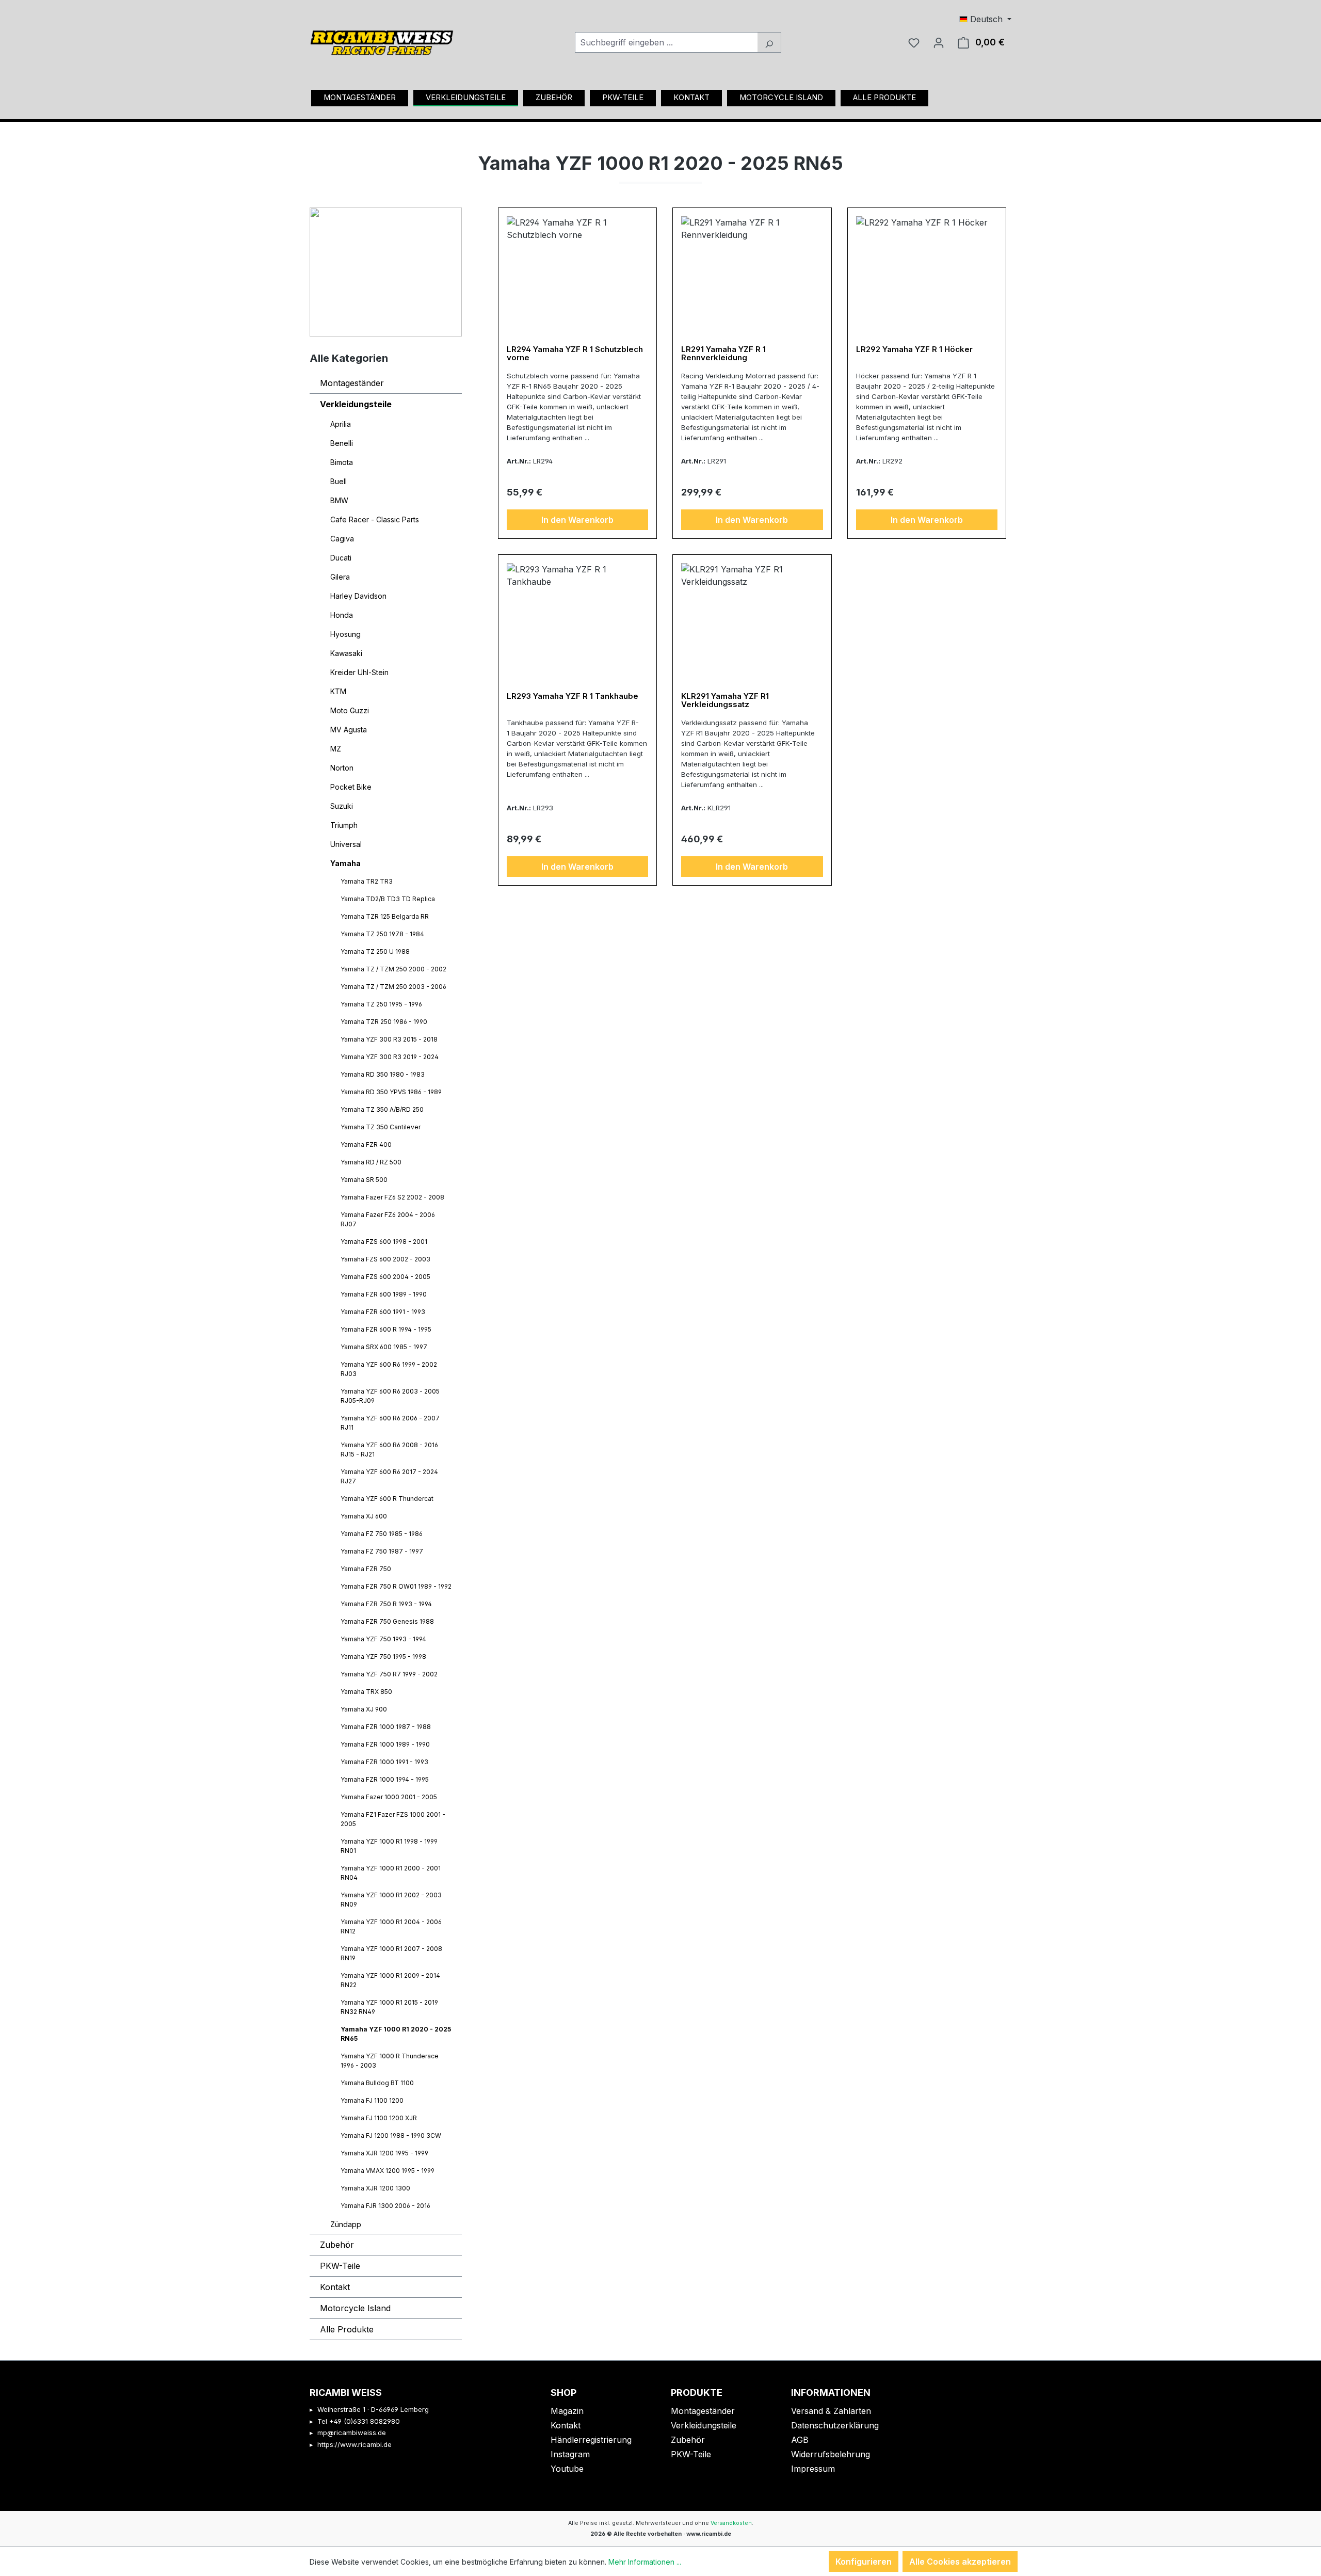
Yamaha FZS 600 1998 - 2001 (384, 1242)
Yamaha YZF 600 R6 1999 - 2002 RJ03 (389, 1369)
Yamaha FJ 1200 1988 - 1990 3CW (391, 2135)
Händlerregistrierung (591, 2440)
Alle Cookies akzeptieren (960, 2562)
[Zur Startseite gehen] (382, 39)
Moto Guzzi (350, 710)
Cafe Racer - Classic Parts (375, 519)
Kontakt (335, 2287)
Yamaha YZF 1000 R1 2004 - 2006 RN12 (391, 1926)
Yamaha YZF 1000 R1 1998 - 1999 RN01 (389, 1846)
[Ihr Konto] (939, 42)
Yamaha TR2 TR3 (367, 881)
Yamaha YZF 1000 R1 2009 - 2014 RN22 (390, 1980)
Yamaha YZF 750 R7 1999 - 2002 (389, 1674)
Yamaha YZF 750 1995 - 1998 (383, 1657)
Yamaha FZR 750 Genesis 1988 (387, 1621)
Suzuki (342, 806)
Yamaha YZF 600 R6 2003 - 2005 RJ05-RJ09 (390, 1396)
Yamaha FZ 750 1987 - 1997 (382, 1551)
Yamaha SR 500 (364, 1180)
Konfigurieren (864, 2562)
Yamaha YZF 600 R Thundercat (387, 1499)
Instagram (570, 2454)
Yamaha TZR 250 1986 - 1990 (384, 1022)
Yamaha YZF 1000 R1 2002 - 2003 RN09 (391, 1900)
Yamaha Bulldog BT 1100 (377, 2083)
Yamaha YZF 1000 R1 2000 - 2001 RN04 (391, 1873)
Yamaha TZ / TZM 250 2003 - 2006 (393, 987)
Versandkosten (731, 2523)
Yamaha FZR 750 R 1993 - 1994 (386, 1604)
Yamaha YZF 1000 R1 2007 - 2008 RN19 (391, 1953)
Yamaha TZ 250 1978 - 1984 (382, 934)
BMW (339, 500)
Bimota (342, 462)
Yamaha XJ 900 (364, 1709)
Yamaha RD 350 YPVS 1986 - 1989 (391, 1092)
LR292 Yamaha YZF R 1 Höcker (914, 350)
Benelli (342, 443)
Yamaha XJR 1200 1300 (375, 2188)
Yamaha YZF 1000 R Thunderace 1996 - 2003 (390, 2061)
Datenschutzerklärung (835, 2425)
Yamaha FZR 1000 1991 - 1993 (384, 1762)
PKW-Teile (340, 2266)
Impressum (813, 2469)
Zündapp (346, 2224)
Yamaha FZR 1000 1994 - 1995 (385, 1779)
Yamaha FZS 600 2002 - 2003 (385, 1259)
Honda (342, 615)
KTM (338, 691)
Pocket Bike (351, 787)
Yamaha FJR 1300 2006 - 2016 (385, 2206)
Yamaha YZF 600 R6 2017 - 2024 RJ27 (389, 1476)
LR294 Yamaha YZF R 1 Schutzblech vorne (575, 354)
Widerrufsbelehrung (831, 2454)
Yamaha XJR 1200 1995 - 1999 (384, 2153)
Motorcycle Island (355, 2308)
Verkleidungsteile (356, 404)
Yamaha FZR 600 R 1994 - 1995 (386, 1329)
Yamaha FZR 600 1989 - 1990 (384, 1294)
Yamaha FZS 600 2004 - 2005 (385, 1277)
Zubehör (337, 2245)
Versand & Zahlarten (831, 2411)
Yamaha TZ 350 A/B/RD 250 (382, 1109)
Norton (342, 768)
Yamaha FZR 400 (366, 1145)
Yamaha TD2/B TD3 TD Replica (388, 899)
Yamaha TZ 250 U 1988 (375, 951)
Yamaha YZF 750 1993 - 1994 (383, 1639)
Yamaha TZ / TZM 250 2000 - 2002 (393, 969)
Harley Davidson (358, 596)
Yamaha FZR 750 (366, 1569)
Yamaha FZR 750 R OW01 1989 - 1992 (396, 1586)
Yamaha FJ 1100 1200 (372, 2100)
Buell (339, 481)
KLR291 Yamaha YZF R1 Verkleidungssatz (725, 701)
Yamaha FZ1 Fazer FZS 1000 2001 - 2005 (393, 1819)
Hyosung (345, 634)
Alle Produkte (347, 2329)
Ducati (341, 558)
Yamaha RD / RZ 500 (371, 1162)
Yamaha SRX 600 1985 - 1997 (384, 1347)
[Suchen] (769, 42)
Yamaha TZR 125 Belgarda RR (385, 916)
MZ (336, 749)
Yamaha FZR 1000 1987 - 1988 (386, 1727)
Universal (346, 844)
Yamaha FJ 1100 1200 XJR (379, 2118)
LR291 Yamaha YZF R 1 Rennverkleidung (723, 354)
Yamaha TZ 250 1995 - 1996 (381, 1004)
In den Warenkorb (577, 520)
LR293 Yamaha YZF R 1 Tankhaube (573, 697)
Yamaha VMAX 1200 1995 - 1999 (388, 2171)
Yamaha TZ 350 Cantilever (381, 1127)
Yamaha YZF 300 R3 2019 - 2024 (390, 1057)
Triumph (344, 825)
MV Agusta (349, 730)
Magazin (567, 2411)
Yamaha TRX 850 (366, 1692)
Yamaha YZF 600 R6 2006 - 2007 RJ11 (390, 1423)
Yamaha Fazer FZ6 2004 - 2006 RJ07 (388, 1219)
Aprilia (341, 424)
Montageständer (352, 383)
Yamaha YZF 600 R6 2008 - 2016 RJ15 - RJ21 (389, 1450)
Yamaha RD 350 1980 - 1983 (383, 1074)
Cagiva (342, 539)
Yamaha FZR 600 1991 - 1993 (383, 1312)
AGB (800, 2440)
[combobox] (666, 42)
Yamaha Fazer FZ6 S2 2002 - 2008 (392, 1197)
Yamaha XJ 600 (364, 1516)
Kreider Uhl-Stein (359, 672)
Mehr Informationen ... (645, 2562)
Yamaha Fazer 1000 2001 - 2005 (389, 1797)
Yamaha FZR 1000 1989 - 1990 (385, 1744)
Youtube (567, 2469)
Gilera (340, 577)
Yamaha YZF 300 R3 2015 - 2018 (389, 1039)
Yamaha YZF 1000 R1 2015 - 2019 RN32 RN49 (389, 2007)
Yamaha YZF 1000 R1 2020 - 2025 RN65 (396, 2034)
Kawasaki (346, 653)
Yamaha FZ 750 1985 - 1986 (382, 1534)
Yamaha (345, 863)
